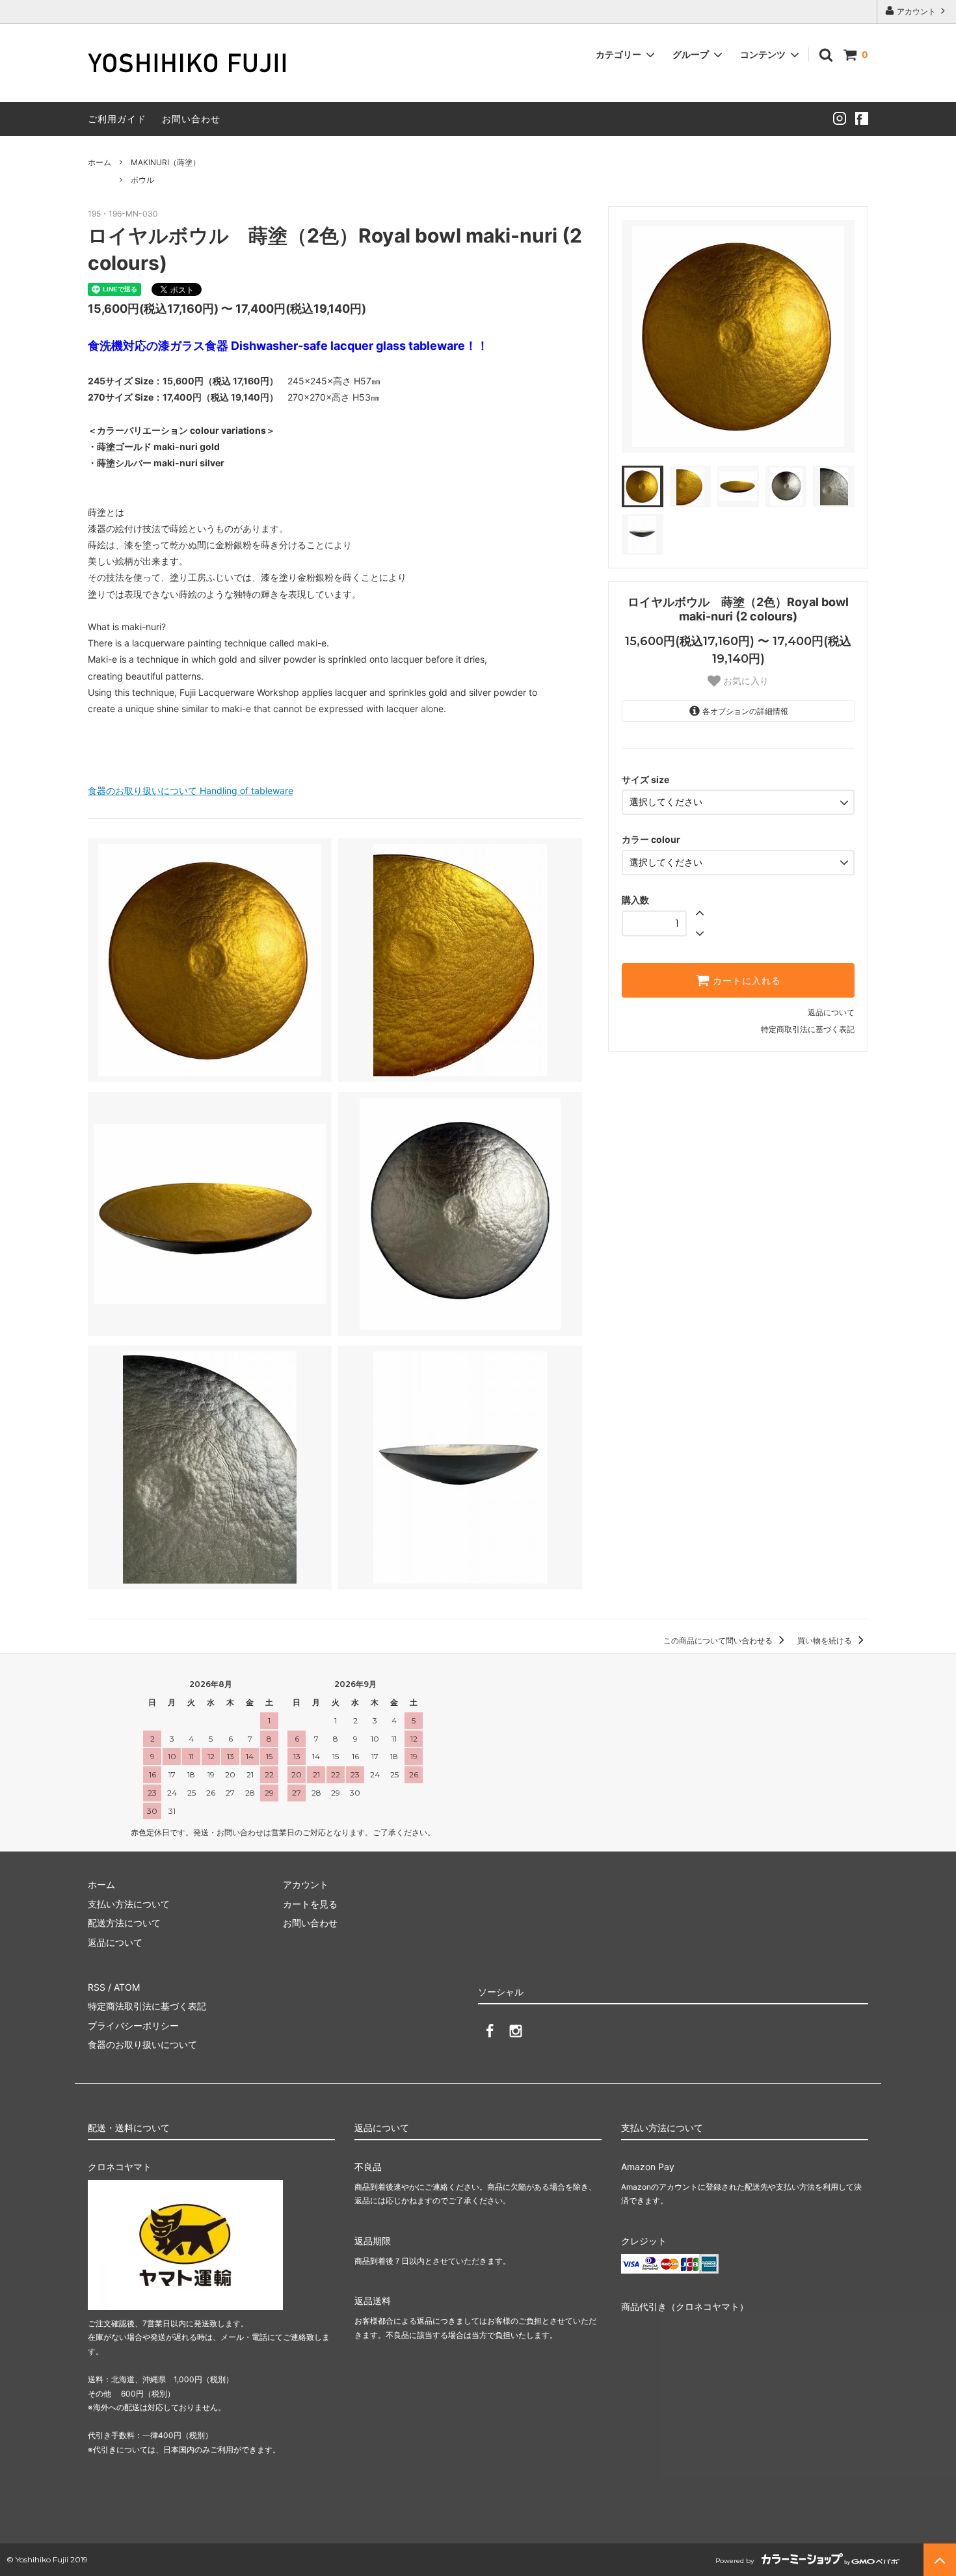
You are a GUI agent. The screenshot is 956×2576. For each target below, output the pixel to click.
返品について (831, 1012)
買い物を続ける (826, 1640)
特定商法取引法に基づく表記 (147, 2006)
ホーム (100, 162)
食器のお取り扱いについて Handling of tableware (191, 790)
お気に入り (745, 681)
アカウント (916, 11)
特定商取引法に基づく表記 (808, 1029)
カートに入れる (745, 981)
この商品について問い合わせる (719, 1640)
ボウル (142, 180)
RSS (97, 1987)
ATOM (127, 1987)
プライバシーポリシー (133, 2025)
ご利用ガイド (117, 119)
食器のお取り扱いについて (142, 2044)
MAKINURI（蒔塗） (166, 162)
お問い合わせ (191, 119)
